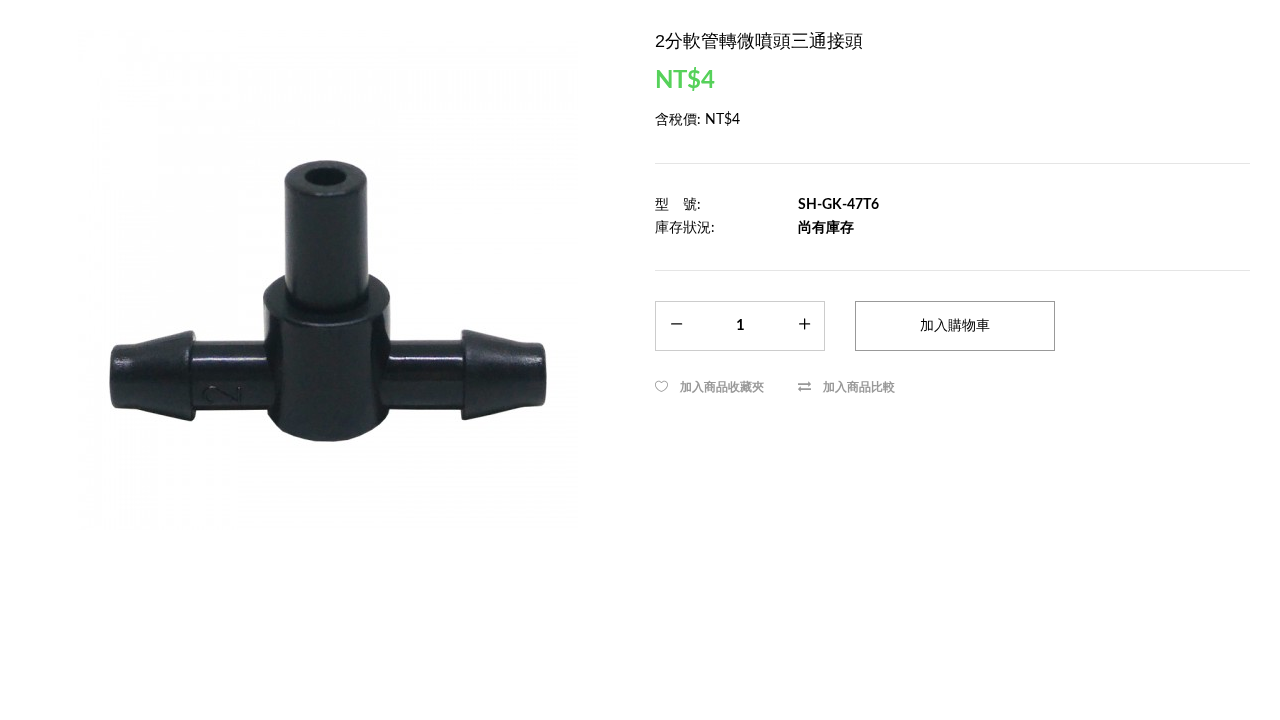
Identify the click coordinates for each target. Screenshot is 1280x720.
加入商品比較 (859, 387)
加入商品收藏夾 (722, 387)
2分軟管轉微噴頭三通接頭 (759, 41)
